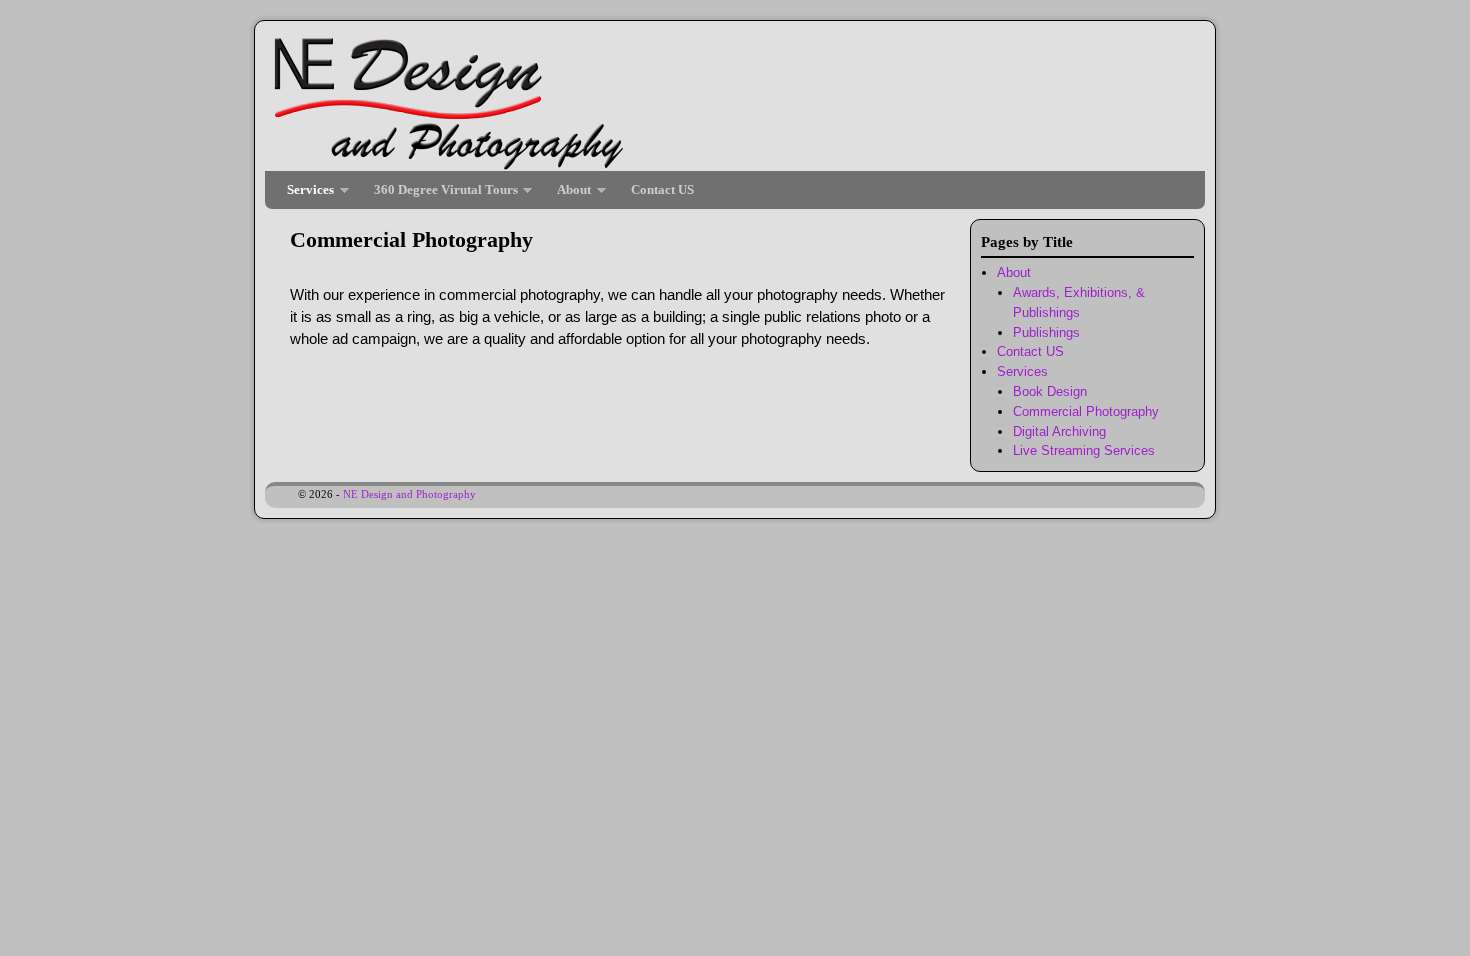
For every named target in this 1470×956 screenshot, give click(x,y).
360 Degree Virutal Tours (441, 195)
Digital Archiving (1059, 431)
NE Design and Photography (409, 494)
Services (305, 195)
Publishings (1046, 332)
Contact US (662, 189)
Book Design (1050, 391)
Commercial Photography (1086, 411)
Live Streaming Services (1084, 450)
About (569, 195)
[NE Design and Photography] (735, 101)
